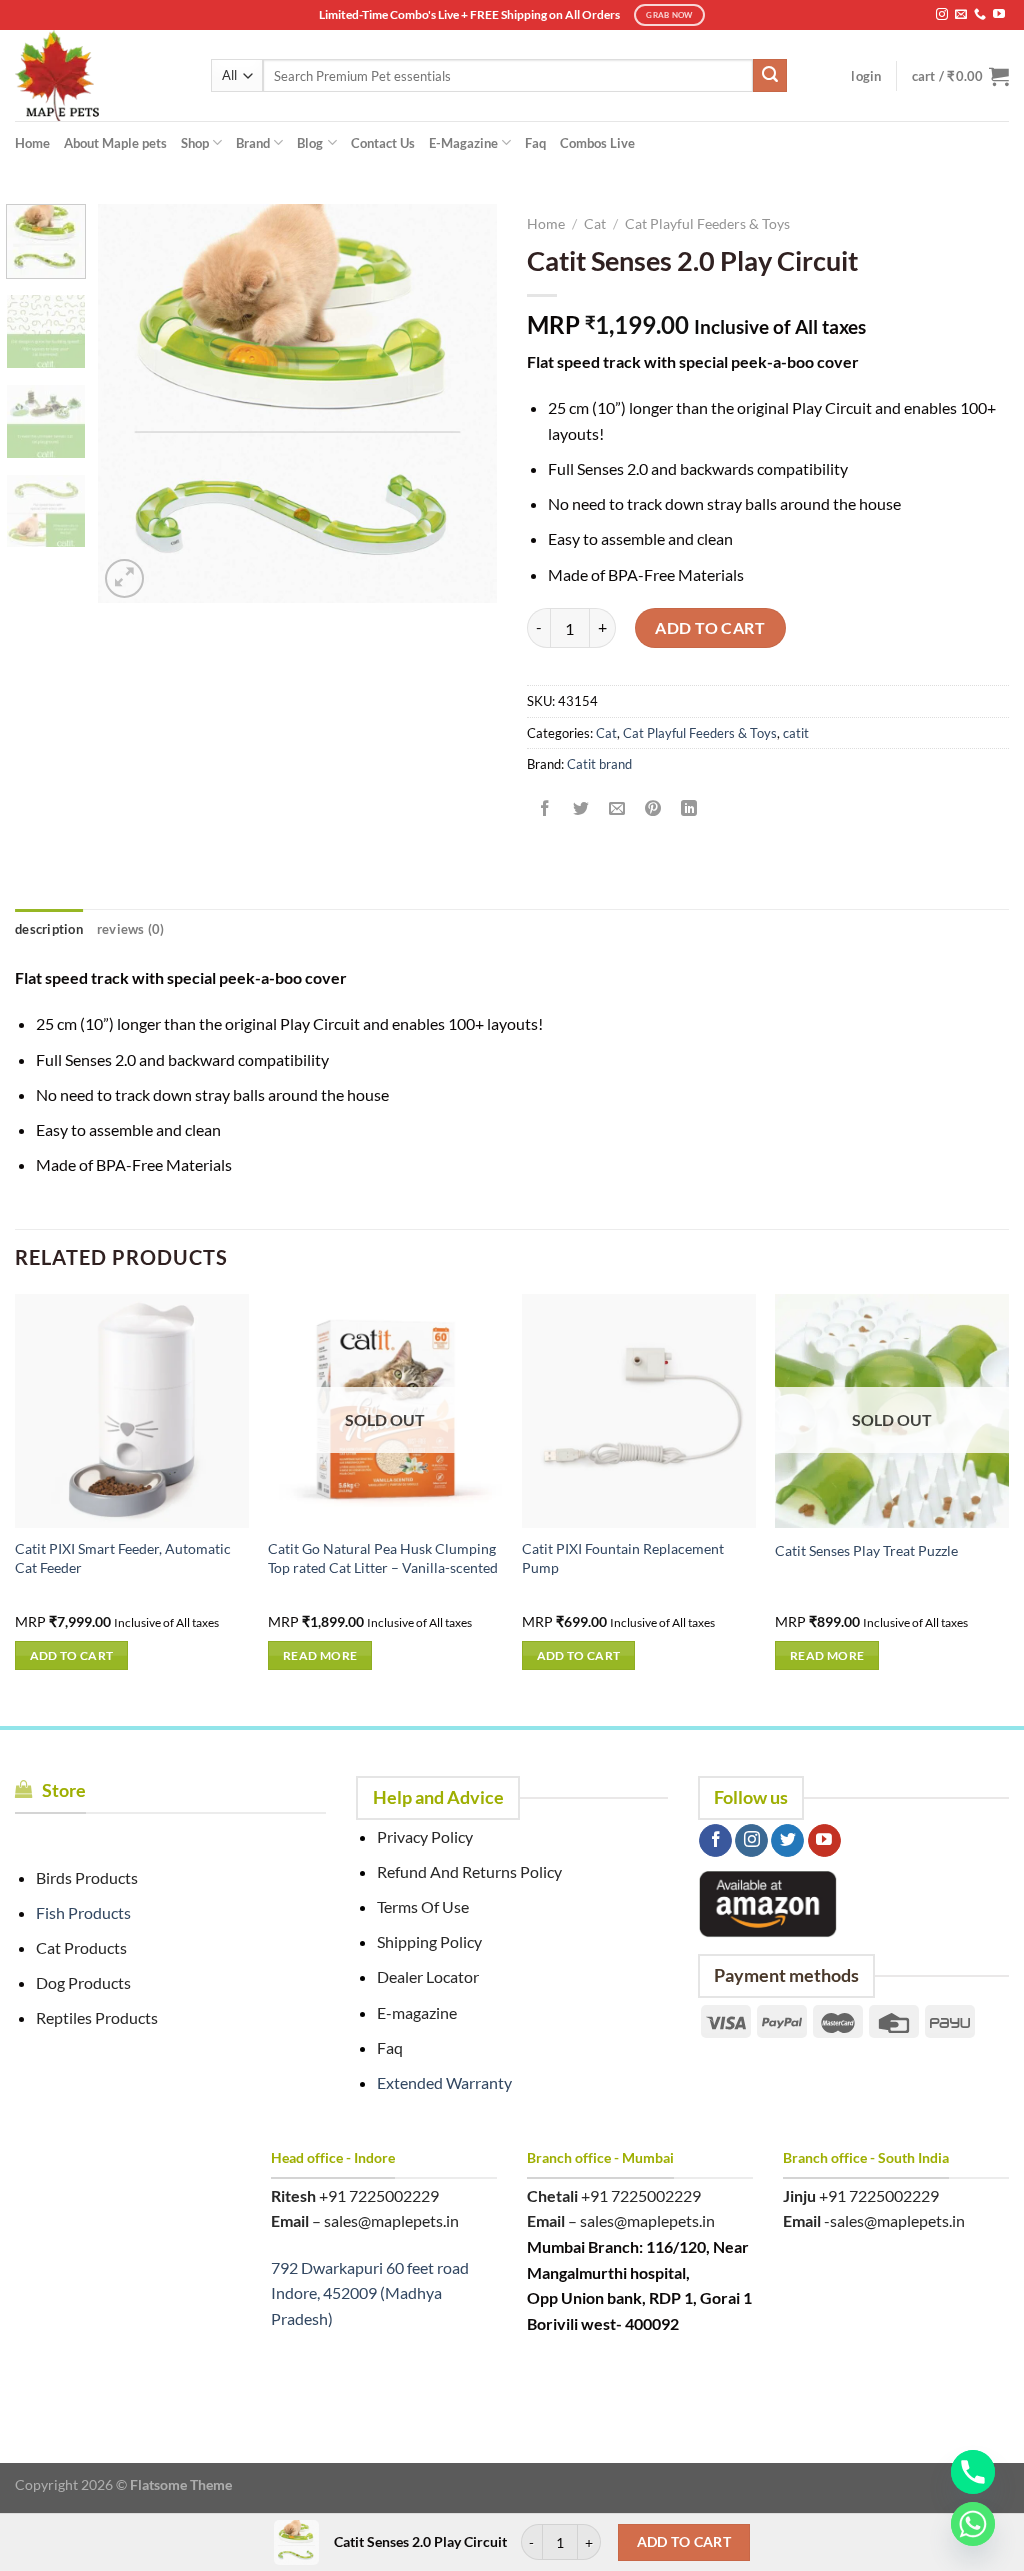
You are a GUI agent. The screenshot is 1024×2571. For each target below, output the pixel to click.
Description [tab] (49, 929)
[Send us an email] (961, 15)
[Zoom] (124, 578)
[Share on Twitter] (581, 808)
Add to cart (710, 627)
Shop (195, 143)
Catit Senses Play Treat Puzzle (866, 1550)
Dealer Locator (428, 1976)
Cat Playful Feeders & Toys (707, 224)
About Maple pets (115, 143)
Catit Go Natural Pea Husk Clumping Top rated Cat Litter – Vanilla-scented (383, 1558)
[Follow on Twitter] (787, 1841)
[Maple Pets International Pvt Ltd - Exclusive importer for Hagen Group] (98, 75)
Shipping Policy (429, 1941)
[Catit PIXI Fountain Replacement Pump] (639, 1411)
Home (32, 143)
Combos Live (597, 143)
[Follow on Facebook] (715, 1841)
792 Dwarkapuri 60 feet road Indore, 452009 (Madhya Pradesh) (370, 2293)
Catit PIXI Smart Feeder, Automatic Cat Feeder (123, 1558)
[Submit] (770, 76)
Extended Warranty (444, 2082)
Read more (320, 1655)
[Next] (464, 403)
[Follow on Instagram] (942, 15)
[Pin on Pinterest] (653, 808)
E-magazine (417, 2012)
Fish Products (83, 1912)
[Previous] (132, 403)
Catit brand (599, 764)
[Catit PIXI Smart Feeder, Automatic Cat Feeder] (132, 1411)
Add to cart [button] (72, 1655)
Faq (535, 143)
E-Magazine (463, 143)
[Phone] (973, 2472)
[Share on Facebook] (545, 808)
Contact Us (383, 143)
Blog (310, 143)
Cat (595, 224)
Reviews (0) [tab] (131, 929)
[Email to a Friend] (617, 808)
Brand (253, 143)
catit (796, 733)
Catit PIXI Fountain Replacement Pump (623, 1558)
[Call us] (980, 15)
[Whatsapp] (973, 2524)
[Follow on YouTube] (999, 15)
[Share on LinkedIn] (689, 808)
